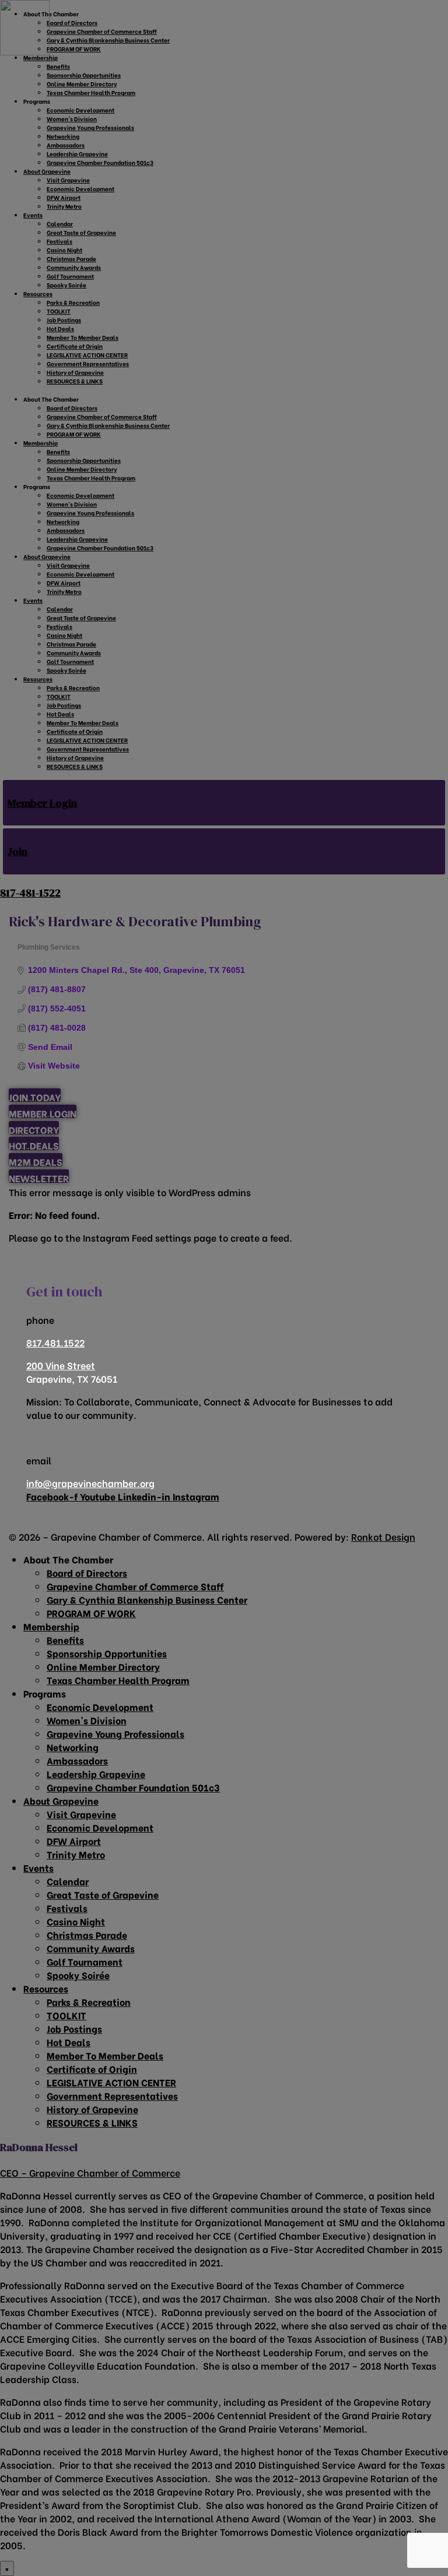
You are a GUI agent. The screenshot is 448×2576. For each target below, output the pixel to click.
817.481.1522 (55, 1342)
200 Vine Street (61, 1365)
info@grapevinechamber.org (90, 1483)
